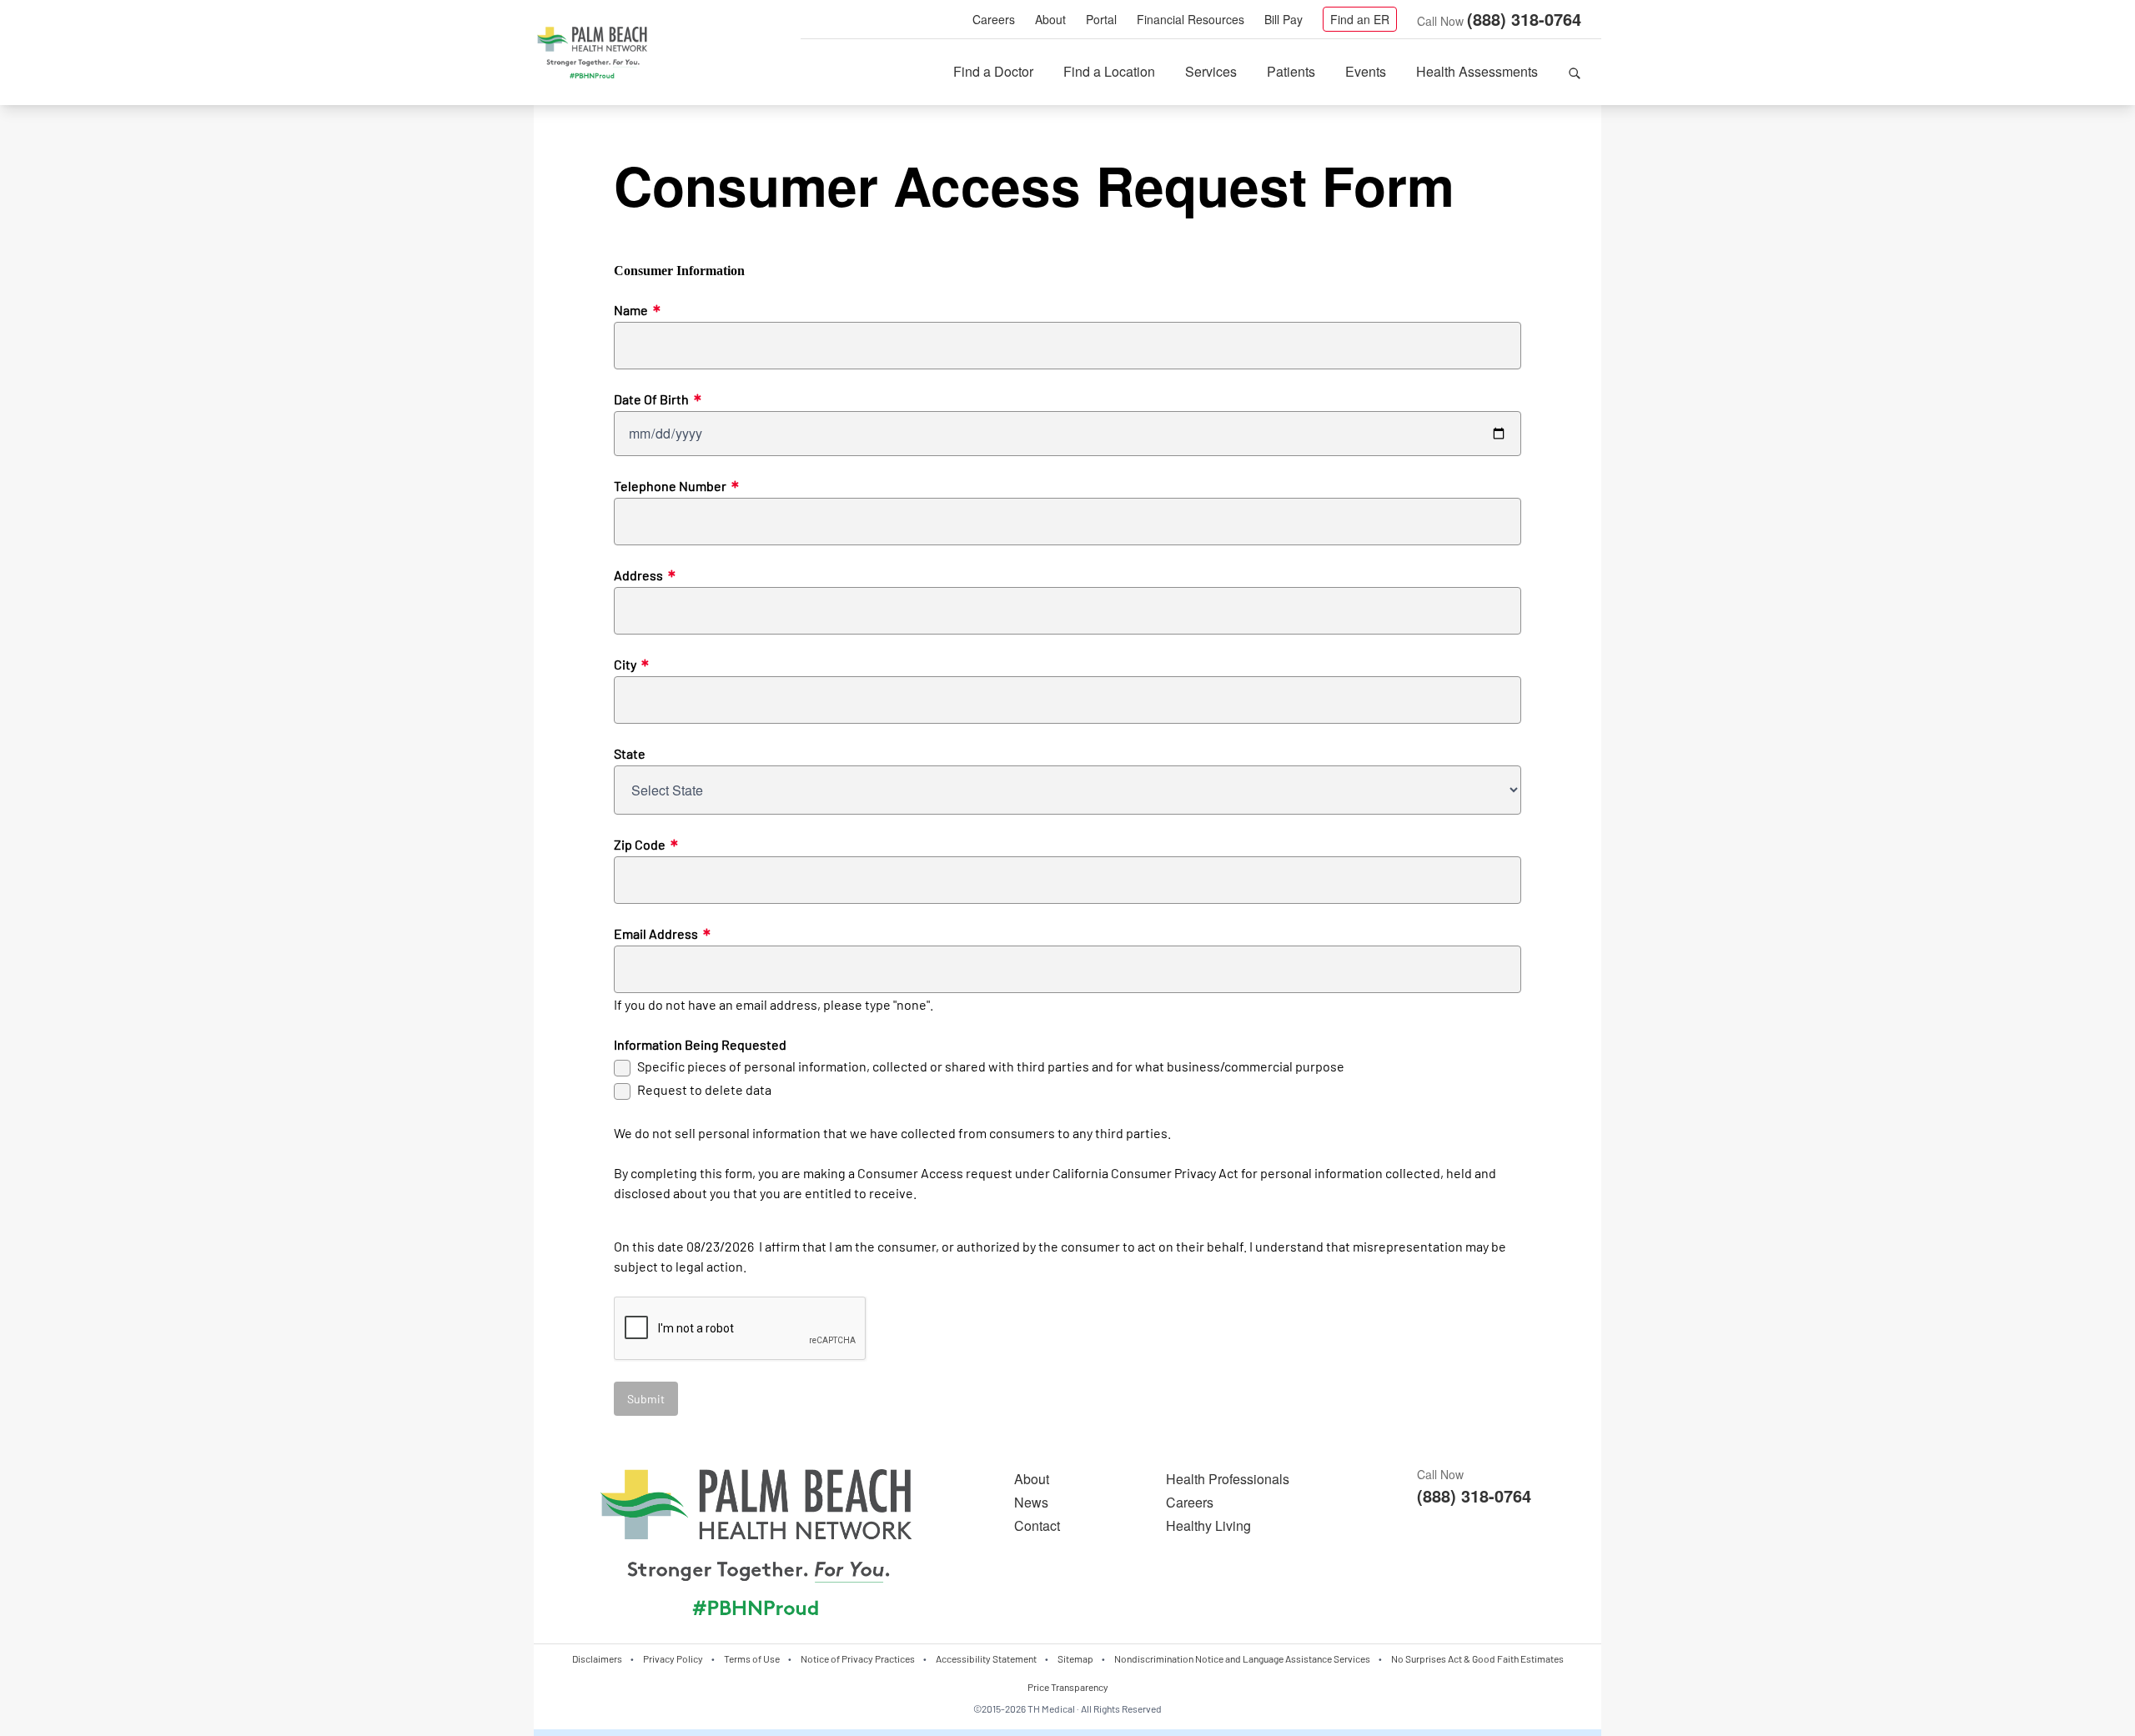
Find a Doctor (993, 71)
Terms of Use (752, 1658)
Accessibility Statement (986, 1658)
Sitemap (1075, 1658)
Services (1211, 71)
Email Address (662, 934)
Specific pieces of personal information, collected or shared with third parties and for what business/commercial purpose (991, 1066)
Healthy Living (1208, 1525)
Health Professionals (1228, 1479)
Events (1366, 71)
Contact (1037, 1525)
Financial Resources (1191, 19)
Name (637, 310)
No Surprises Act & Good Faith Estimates (1477, 1658)
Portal (1101, 19)
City (631, 665)
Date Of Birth (658, 399)
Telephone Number (676, 486)
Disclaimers (597, 1658)
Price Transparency (1068, 1687)
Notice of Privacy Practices (858, 1658)
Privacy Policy (673, 1658)
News (1031, 1502)
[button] (1575, 72)
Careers (994, 19)
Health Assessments (1477, 71)
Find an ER (1360, 19)
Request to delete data (704, 1089)
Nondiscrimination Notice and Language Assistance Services (1242, 1658)
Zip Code (646, 845)
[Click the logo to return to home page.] (592, 53)
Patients (1291, 71)
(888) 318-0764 (1524, 19)
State (630, 753)
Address (645, 575)
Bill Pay (1284, 19)
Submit (646, 1399)
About (1050, 19)
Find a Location (1109, 71)
